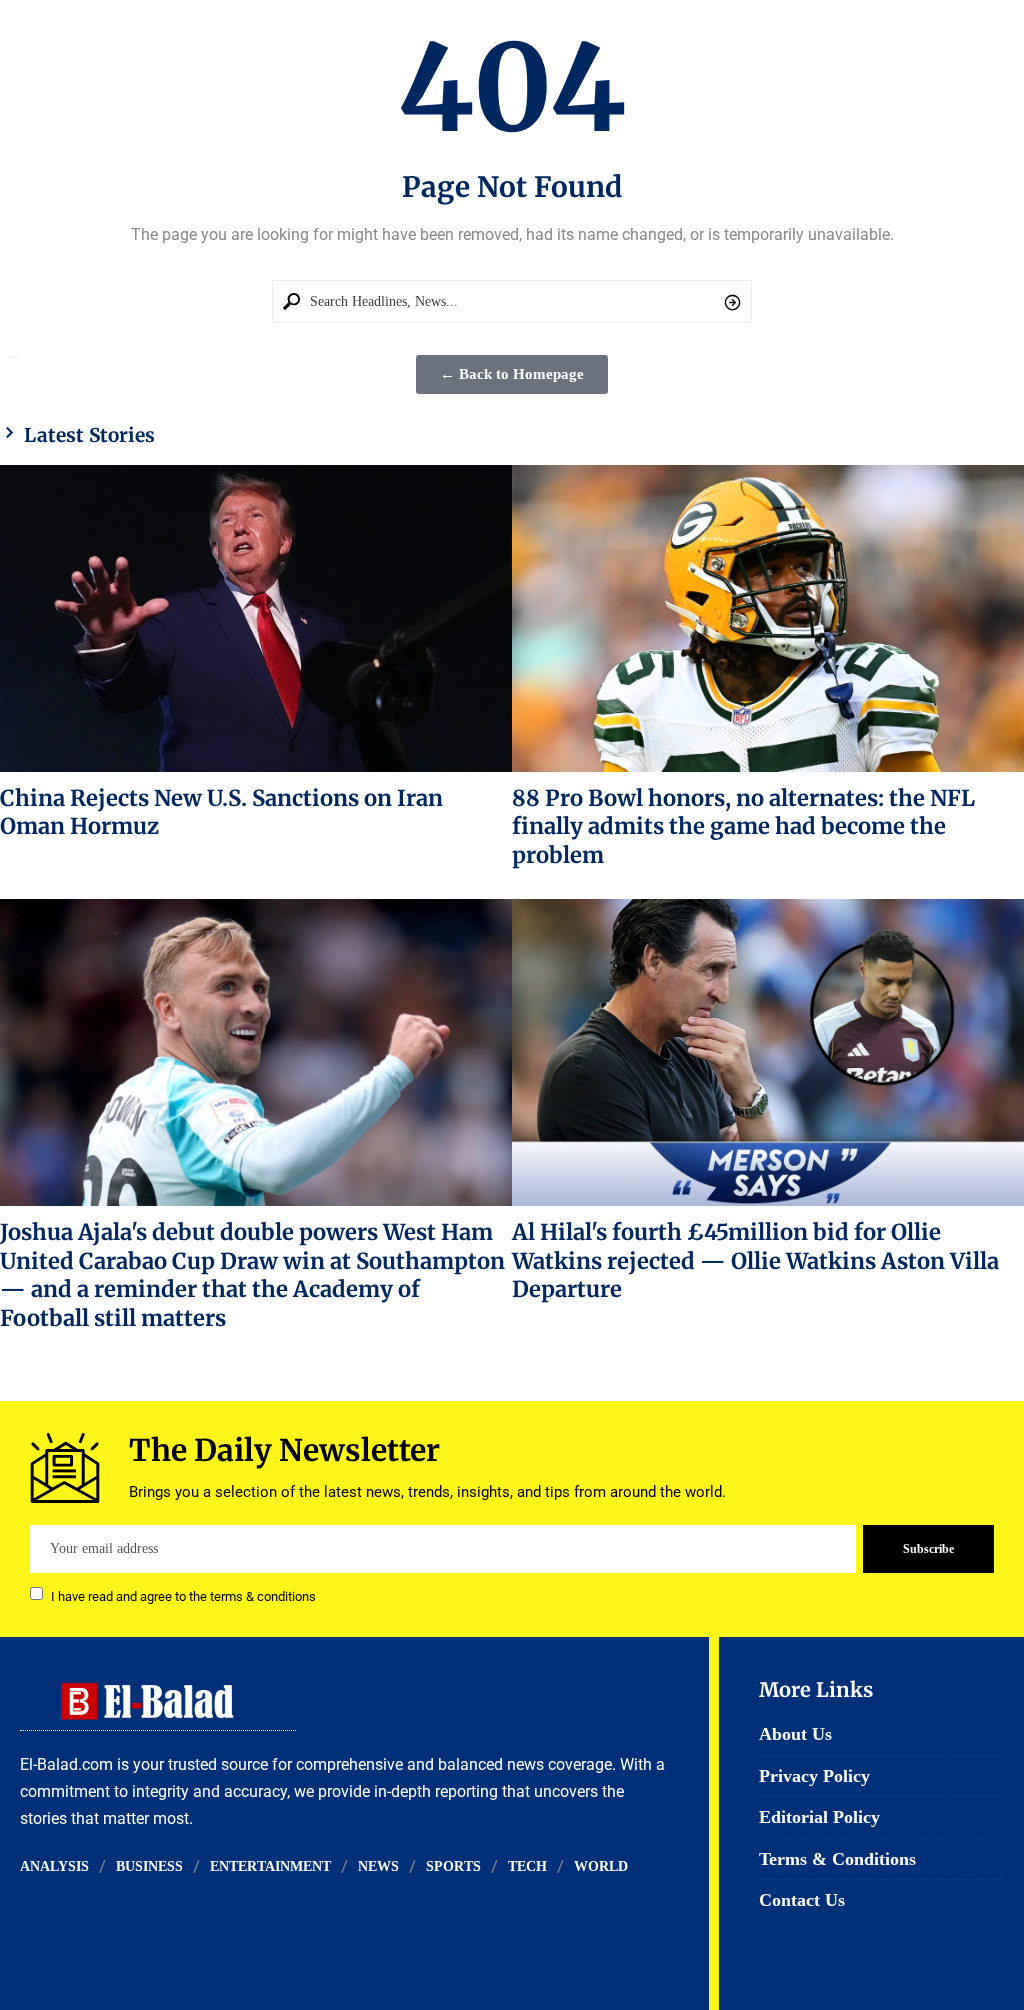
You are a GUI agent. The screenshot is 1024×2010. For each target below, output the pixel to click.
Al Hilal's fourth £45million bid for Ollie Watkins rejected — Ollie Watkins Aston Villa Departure (755, 1260)
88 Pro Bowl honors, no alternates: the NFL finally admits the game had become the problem (743, 826)
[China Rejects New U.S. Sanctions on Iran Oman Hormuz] (256, 618)
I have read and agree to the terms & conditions (183, 1595)
